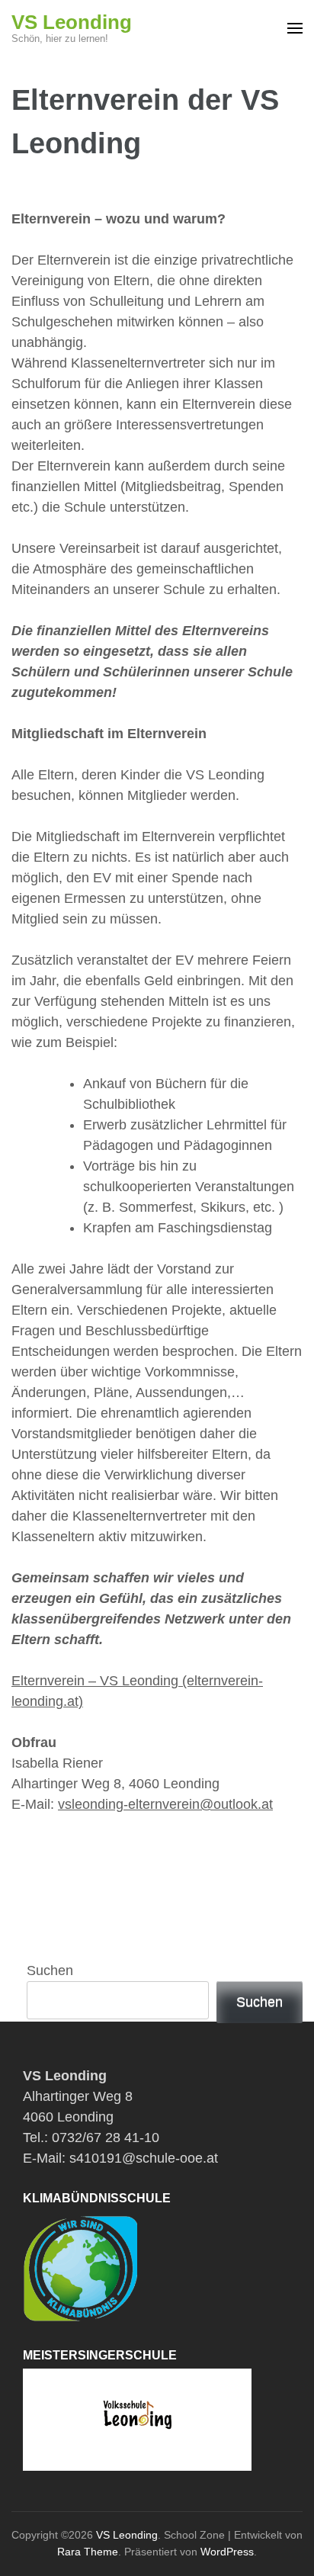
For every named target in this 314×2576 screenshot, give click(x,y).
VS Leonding (72, 22)
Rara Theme (88, 2552)
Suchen (50, 1971)
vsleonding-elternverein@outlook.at (165, 1804)
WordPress (227, 2552)
